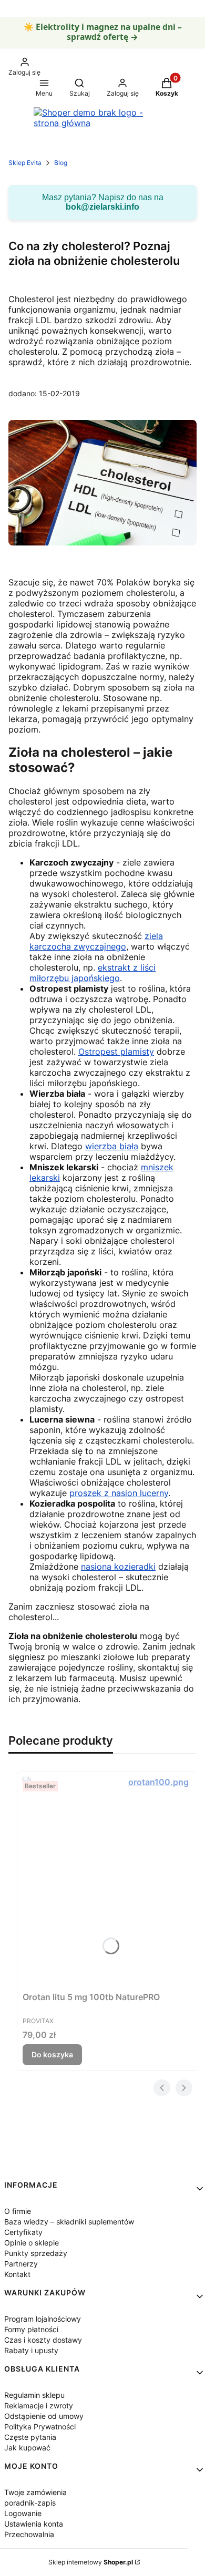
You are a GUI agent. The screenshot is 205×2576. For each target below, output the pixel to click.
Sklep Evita (25, 163)
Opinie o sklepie (32, 2243)
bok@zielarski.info (102, 207)
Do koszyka (52, 2054)
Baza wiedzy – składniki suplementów (69, 2222)
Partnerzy (21, 2264)
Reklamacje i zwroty (39, 2405)
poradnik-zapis (30, 2503)
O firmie (18, 2211)
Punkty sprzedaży (36, 2253)
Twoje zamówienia (35, 2492)
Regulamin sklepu (34, 2395)
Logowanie (23, 2513)
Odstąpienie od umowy (44, 2416)
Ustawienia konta (34, 2524)
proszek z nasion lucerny (119, 1493)
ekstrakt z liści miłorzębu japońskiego (93, 973)
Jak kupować (27, 2448)
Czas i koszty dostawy (43, 2340)
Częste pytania (30, 2437)
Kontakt (17, 2274)
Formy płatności (31, 2329)
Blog (61, 163)
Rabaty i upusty (31, 2350)
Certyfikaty (23, 2232)
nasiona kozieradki (118, 1567)
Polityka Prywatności (40, 2426)
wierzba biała (112, 1146)
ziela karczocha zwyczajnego (96, 941)
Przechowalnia (29, 2534)
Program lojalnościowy (43, 2319)
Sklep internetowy (91, 2562)
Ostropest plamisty (116, 1052)
